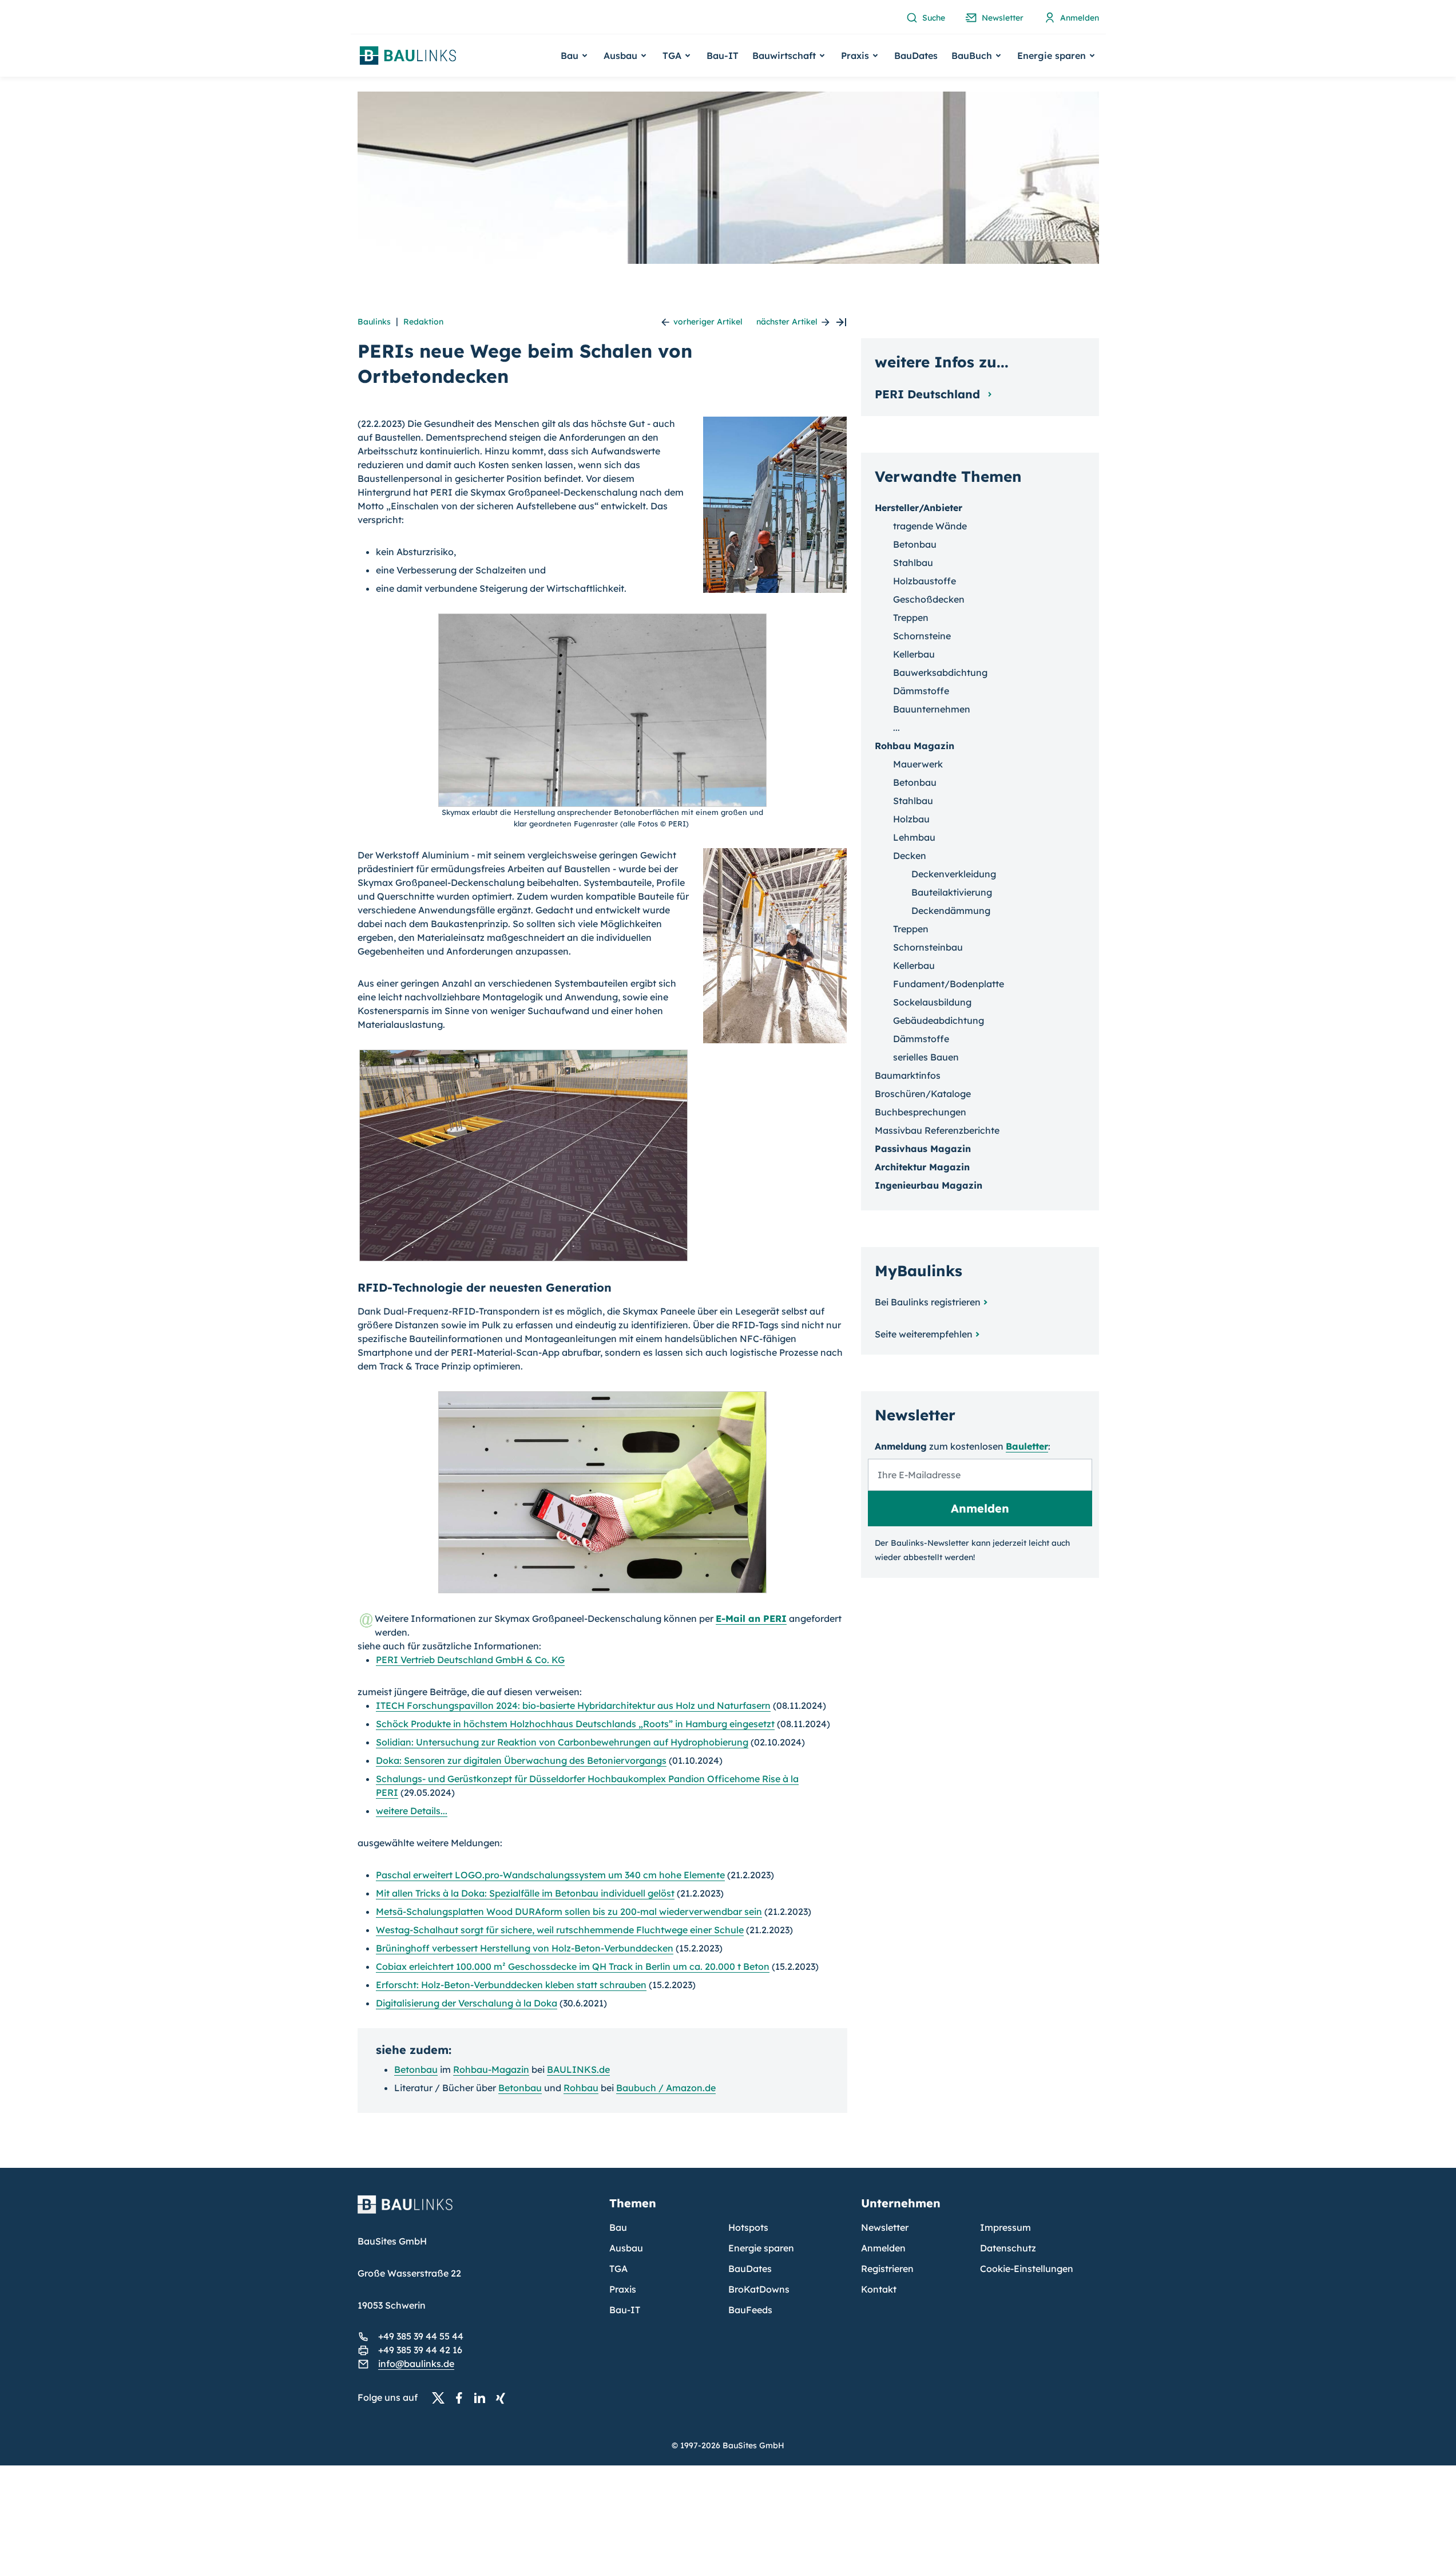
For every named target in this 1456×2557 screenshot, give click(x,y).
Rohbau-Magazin (491, 2069)
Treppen (911, 618)
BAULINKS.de (578, 2069)
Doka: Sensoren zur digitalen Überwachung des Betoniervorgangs (521, 1760)
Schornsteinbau (928, 947)
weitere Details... (412, 1811)
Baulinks (374, 322)
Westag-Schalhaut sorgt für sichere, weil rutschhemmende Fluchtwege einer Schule (560, 1930)
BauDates (916, 56)
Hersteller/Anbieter (919, 508)
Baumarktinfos (908, 1075)
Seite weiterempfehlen (924, 1334)
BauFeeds (750, 2310)
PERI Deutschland (929, 394)
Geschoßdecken (929, 599)
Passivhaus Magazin (923, 1149)
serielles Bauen (926, 1057)
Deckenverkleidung (954, 874)
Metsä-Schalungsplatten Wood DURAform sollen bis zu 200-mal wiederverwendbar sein (569, 1911)
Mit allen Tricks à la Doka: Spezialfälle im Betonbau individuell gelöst (525, 1893)
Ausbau (626, 2248)
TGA (618, 2269)
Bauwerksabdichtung (940, 672)
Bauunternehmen (932, 709)
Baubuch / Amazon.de (666, 2088)
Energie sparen (761, 2248)
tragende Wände (930, 526)
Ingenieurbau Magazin (929, 1185)
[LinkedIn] (483, 2398)
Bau (618, 2227)
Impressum (1005, 2227)
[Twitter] (442, 2398)
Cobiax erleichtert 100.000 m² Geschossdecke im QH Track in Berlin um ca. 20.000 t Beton (573, 1966)
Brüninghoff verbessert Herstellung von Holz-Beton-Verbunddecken (525, 1948)
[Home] (477, 2211)
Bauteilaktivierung (952, 892)
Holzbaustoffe (925, 581)
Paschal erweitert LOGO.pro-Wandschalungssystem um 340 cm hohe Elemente (550, 1875)
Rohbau (581, 2088)
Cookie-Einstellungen (1027, 2269)
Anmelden (883, 2248)
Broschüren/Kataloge (923, 1094)
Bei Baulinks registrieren (928, 1302)
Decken (910, 856)
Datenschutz (1008, 2248)
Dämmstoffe (921, 691)
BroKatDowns (759, 2289)
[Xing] (503, 2398)
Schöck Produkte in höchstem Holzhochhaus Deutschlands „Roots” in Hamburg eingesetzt (575, 1724)
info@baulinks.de (416, 2364)
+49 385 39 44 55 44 (421, 2336)
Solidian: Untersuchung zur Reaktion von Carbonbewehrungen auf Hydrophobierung (562, 1742)
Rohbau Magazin (915, 746)
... (896, 727)
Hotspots (748, 2227)
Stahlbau (913, 563)
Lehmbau (914, 837)
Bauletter (1027, 1446)
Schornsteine (922, 636)
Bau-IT (723, 56)
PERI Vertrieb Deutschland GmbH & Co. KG (470, 1660)
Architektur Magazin (922, 1167)
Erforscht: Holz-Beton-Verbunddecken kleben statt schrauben (511, 1985)
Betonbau (416, 2069)
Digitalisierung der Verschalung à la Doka (467, 2003)
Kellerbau (914, 654)
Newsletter (885, 2227)
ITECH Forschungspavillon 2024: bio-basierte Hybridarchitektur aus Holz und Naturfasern (573, 1705)
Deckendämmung (951, 911)
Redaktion (423, 322)
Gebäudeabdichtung (939, 1020)
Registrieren (887, 2269)
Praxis (623, 2289)
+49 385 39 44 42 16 (420, 2350)
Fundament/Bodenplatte (949, 984)
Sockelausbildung (932, 1002)
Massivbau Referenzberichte (937, 1130)
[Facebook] (462, 2398)
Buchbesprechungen (921, 1112)
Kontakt (879, 2289)
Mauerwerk (918, 764)
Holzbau (911, 819)
